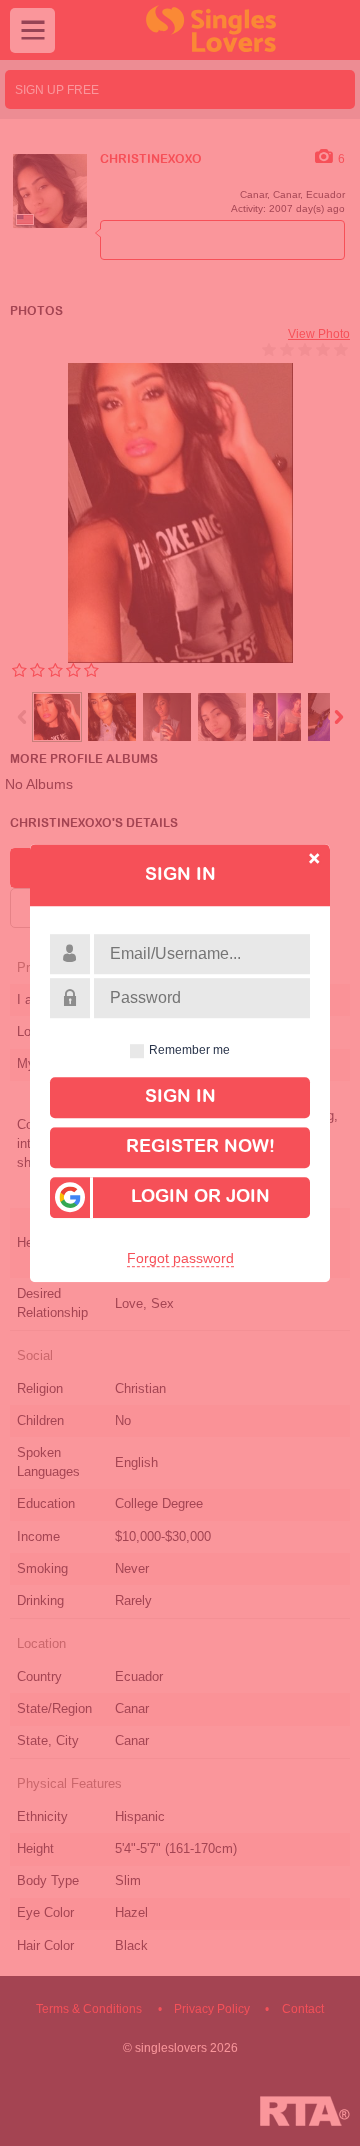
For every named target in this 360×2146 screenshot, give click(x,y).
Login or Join (200, 1197)
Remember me (189, 1051)
